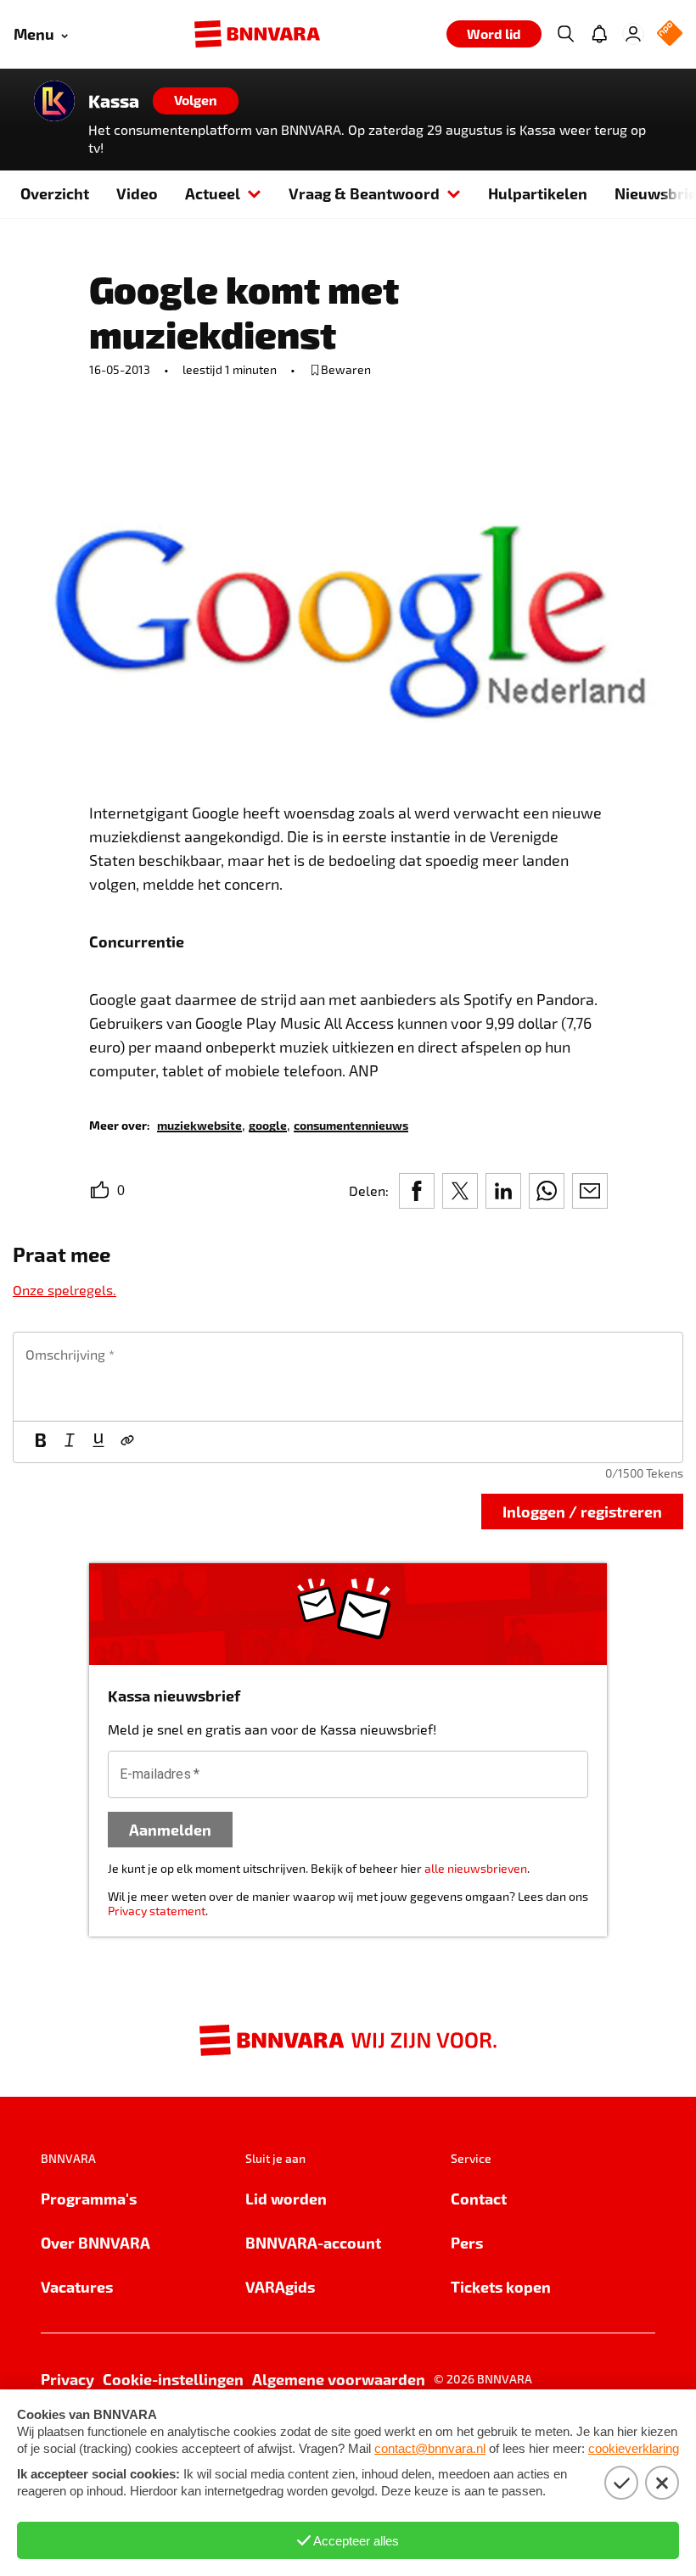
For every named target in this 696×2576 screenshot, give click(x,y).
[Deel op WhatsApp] (547, 1191)
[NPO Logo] (670, 34)
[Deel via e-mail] (590, 1191)
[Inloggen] (633, 34)
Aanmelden (170, 1829)
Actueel (213, 193)
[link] (199, 1124)
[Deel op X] (460, 1191)
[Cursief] (70, 1442)
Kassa (114, 101)
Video (137, 193)
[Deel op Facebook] (417, 1191)
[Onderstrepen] (98, 1442)
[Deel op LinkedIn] (503, 1191)
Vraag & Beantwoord (364, 193)
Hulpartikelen (538, 193)
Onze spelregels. (65, 1290)
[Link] (127, 1442)
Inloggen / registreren (582, 1511)
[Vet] (41, 1442)
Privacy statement (157, 1911)
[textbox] (348, 1377)
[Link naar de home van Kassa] (54, 101)
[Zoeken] (565, 34)
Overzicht (55, 193)
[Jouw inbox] (599, 34)
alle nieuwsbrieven (476, 1868)
